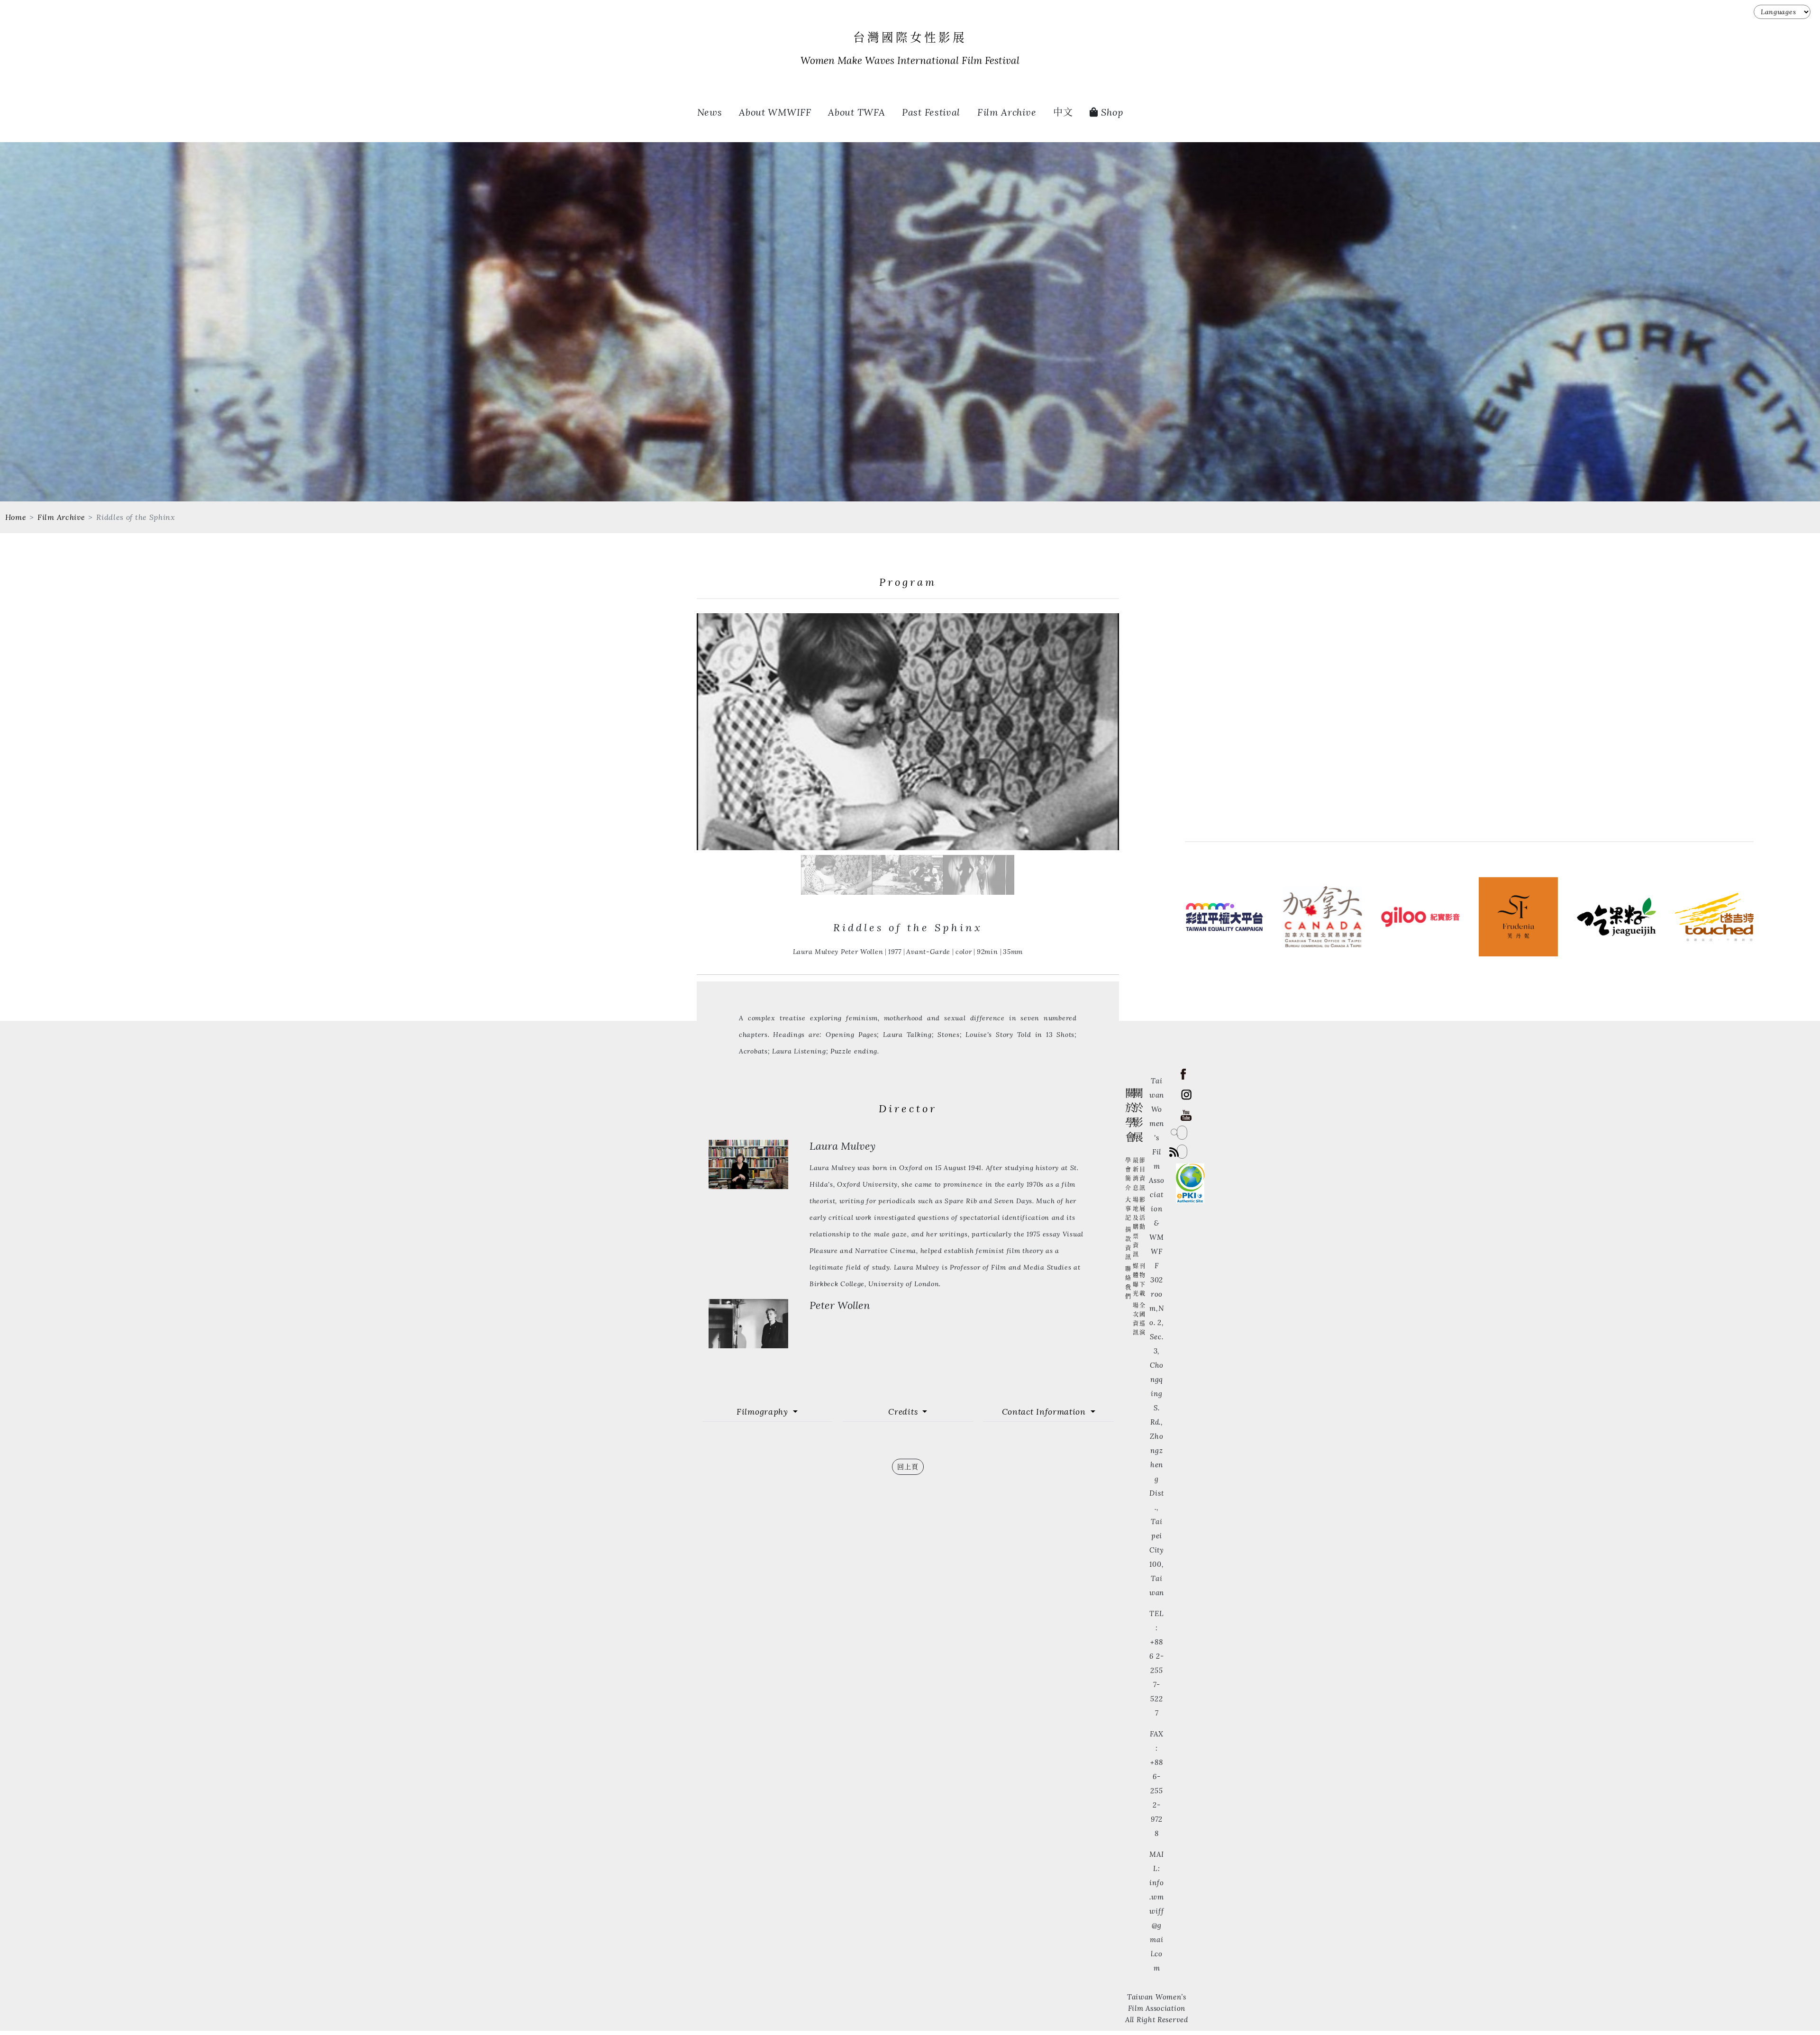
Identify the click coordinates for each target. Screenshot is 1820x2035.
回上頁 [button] (908, 1467)
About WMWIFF (775, 112)
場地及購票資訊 (1136, 1227)
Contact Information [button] (1045, 1412)
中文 (1063, 112)
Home (16, 517)
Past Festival (931, 112)
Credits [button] (904, 1412)
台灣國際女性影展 (910, 38)
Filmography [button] (764, 1412)
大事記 (1128, 1209)
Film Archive (1007, 112)
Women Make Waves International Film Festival (910, 61)
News (710, 112)
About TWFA (856, 112)
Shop (1111, 112)
